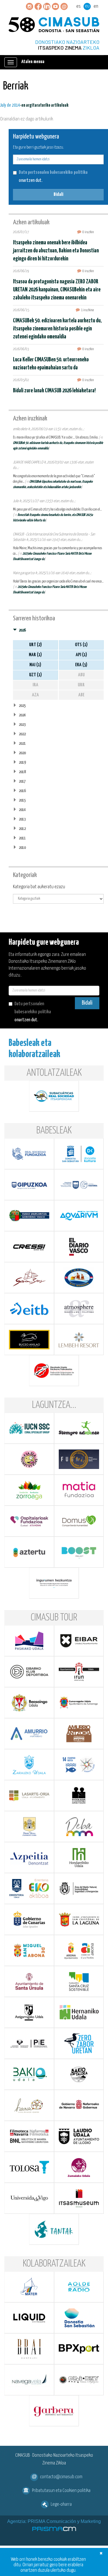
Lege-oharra (61, 2504)
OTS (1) (81, 645)
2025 (22, 706)
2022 (22, 734)
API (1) (81, 655)
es (78, 6)
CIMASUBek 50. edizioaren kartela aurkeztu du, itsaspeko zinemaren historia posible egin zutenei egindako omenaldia (57, 329)
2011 (22, 838)
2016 (22, 791)
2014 (22, 810)
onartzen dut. (53, 177)
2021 (22, 744)
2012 (22, 829)
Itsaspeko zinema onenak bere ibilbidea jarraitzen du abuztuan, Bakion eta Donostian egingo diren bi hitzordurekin (56, 251)
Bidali (58, 195)
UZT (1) (35, 675)
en (96, 6)
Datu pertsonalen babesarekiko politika (53, 173)
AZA (35, 695)
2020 (22, 753)
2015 (22, 800)
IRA (35, 685)
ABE (81, 695)
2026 (22, 630)
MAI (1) (35, 665)
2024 (22, 715)
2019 (22, 762)
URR (81, 685)
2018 (22, 772)
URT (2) (35, 645)
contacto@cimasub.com (61, 2477)
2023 (22, 725)
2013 (22, 819)
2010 (22, 848)
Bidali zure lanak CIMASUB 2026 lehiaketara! (54, 391)
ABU (81, 675)
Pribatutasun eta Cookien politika (61, 2491)
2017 (22, 781)
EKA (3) (81, 665)
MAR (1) (35, 655)
